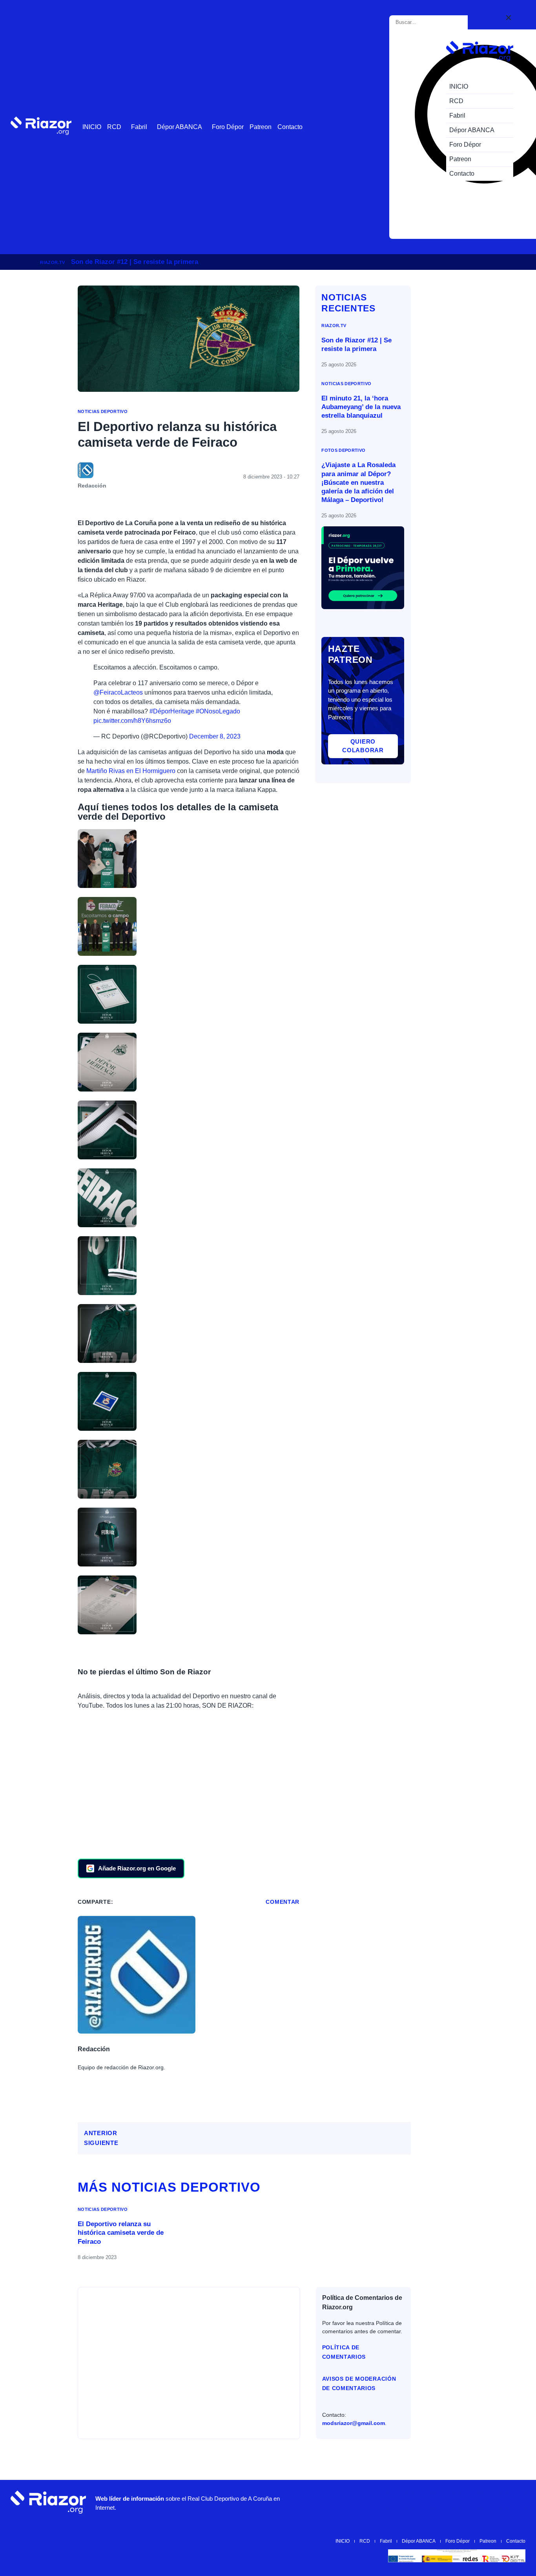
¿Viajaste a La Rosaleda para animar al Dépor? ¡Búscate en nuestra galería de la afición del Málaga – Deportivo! (358, 482)
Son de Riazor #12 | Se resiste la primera (135, 262)
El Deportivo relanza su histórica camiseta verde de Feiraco (121, 2233)
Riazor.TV (52, 262)
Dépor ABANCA (180, 127)
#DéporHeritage (172, 711)
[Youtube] (398, 2502)
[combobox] (430, 22)
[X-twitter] (445, 2502)
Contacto (290, 127)
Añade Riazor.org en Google (137, 1868)
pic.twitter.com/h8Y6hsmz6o (132, 721)
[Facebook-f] (492, 2502)
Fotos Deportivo (343, 450)
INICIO (92, 127)
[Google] (516, 2502)
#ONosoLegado (218, 711)
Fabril (139, 127)
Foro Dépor (228, 127)
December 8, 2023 (215, 736)
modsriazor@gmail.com (354, 2423)
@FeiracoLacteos (118, 692)
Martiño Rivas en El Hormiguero (131, 771)
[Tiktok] (469, 2502)
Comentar (283, 1902)
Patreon (261, 127)
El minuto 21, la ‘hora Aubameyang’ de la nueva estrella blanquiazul (361, 407)
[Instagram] (421, 2502)
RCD (114, 127)
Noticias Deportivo (103, 411)
